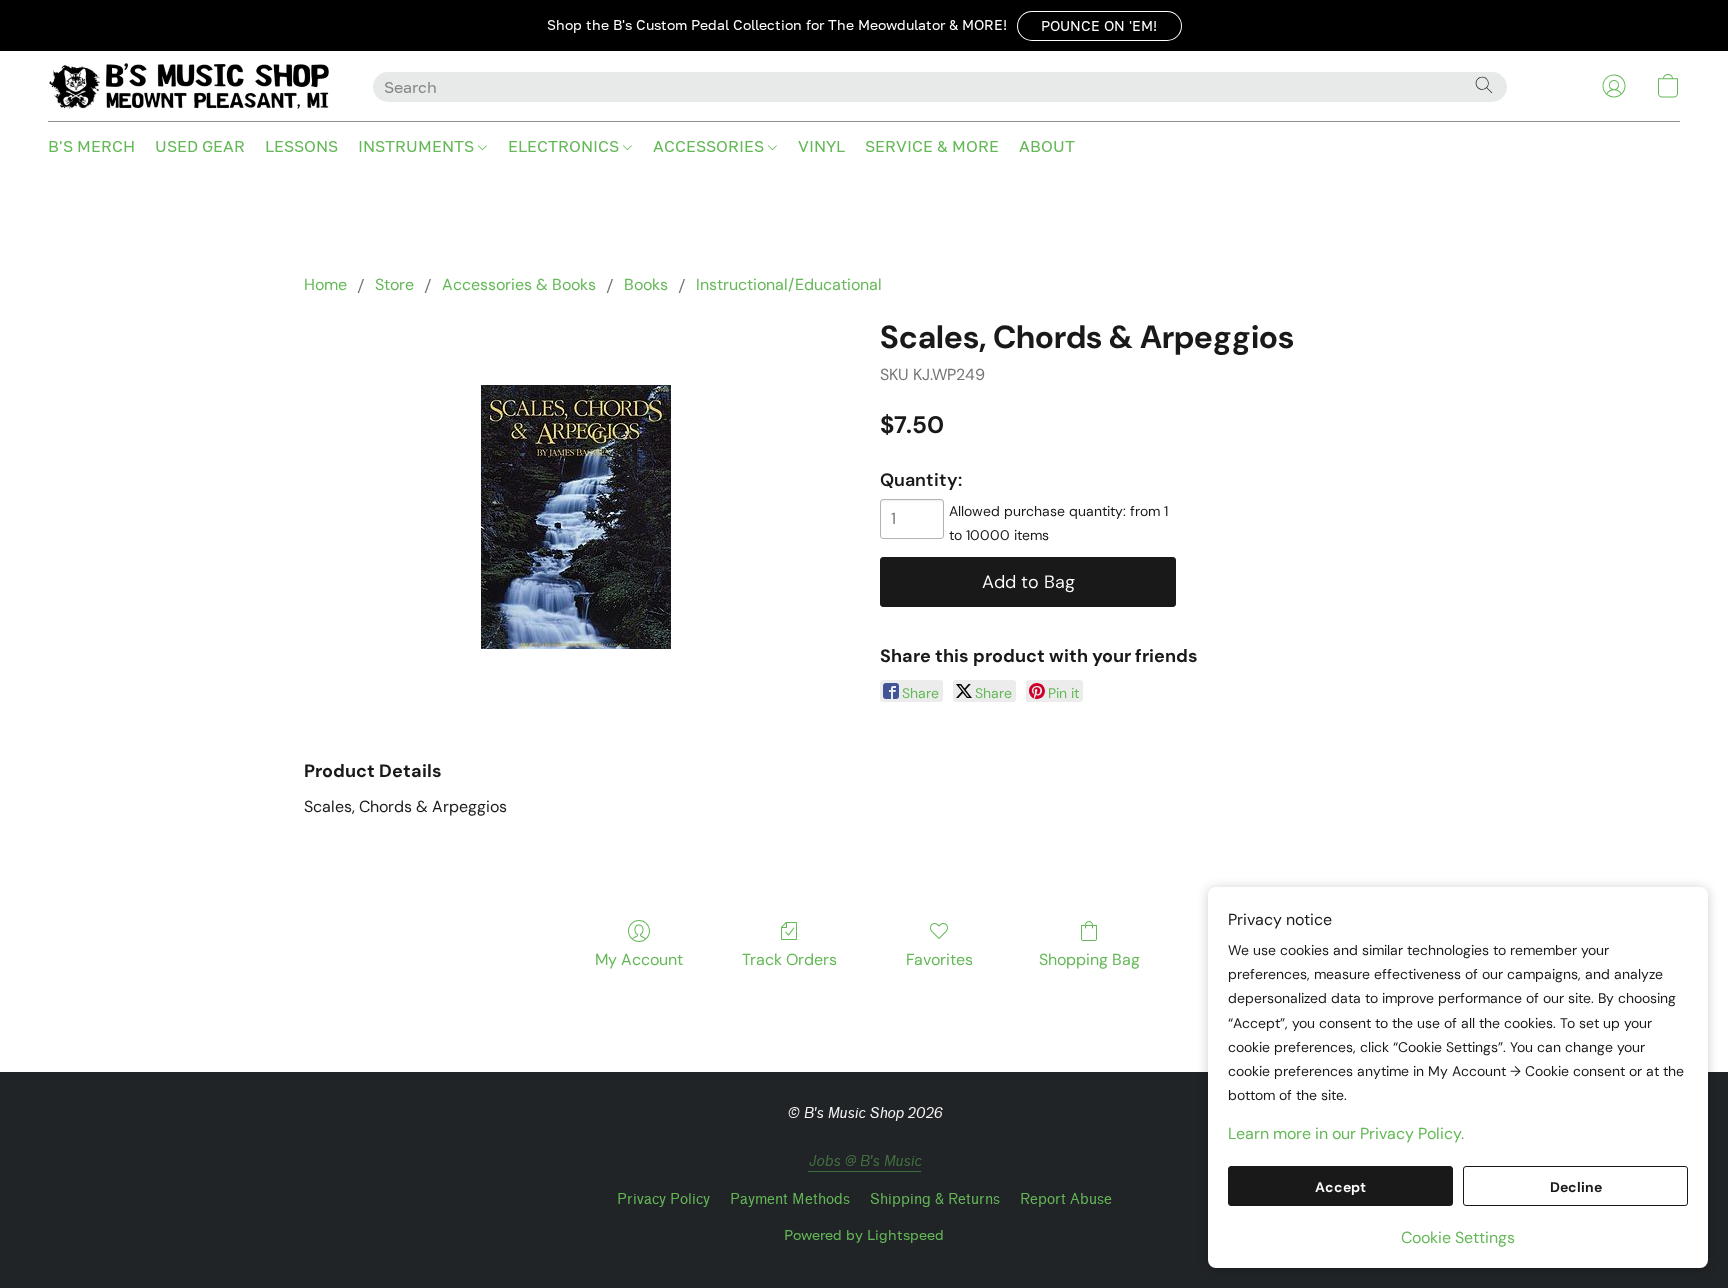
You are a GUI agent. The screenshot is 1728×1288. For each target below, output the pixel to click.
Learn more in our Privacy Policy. (1346, 1133)
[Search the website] (1484, 85)
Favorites (939, 959)
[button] (1099, 26)
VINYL (821, 146)
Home (325, 284)
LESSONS (301, 146)
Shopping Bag (1089, 959)
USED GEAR (200, 146)
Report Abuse (1066, 1199)
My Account (639, 959)
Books (646, 284)
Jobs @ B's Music (864, 1161)
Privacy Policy (663, 1199)
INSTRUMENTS (418, 146)
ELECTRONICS (565, 146)
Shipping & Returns (935, 1199)
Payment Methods (790, 1199)
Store (394, 284)
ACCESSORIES (710, 146)
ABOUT (1047, 146)
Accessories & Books (519, 284)
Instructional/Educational (789, 284)
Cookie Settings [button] (1458, 1237)
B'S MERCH (91, 146)
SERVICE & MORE (932, 146)
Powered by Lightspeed (864, 1234)
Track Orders (789, 959)
